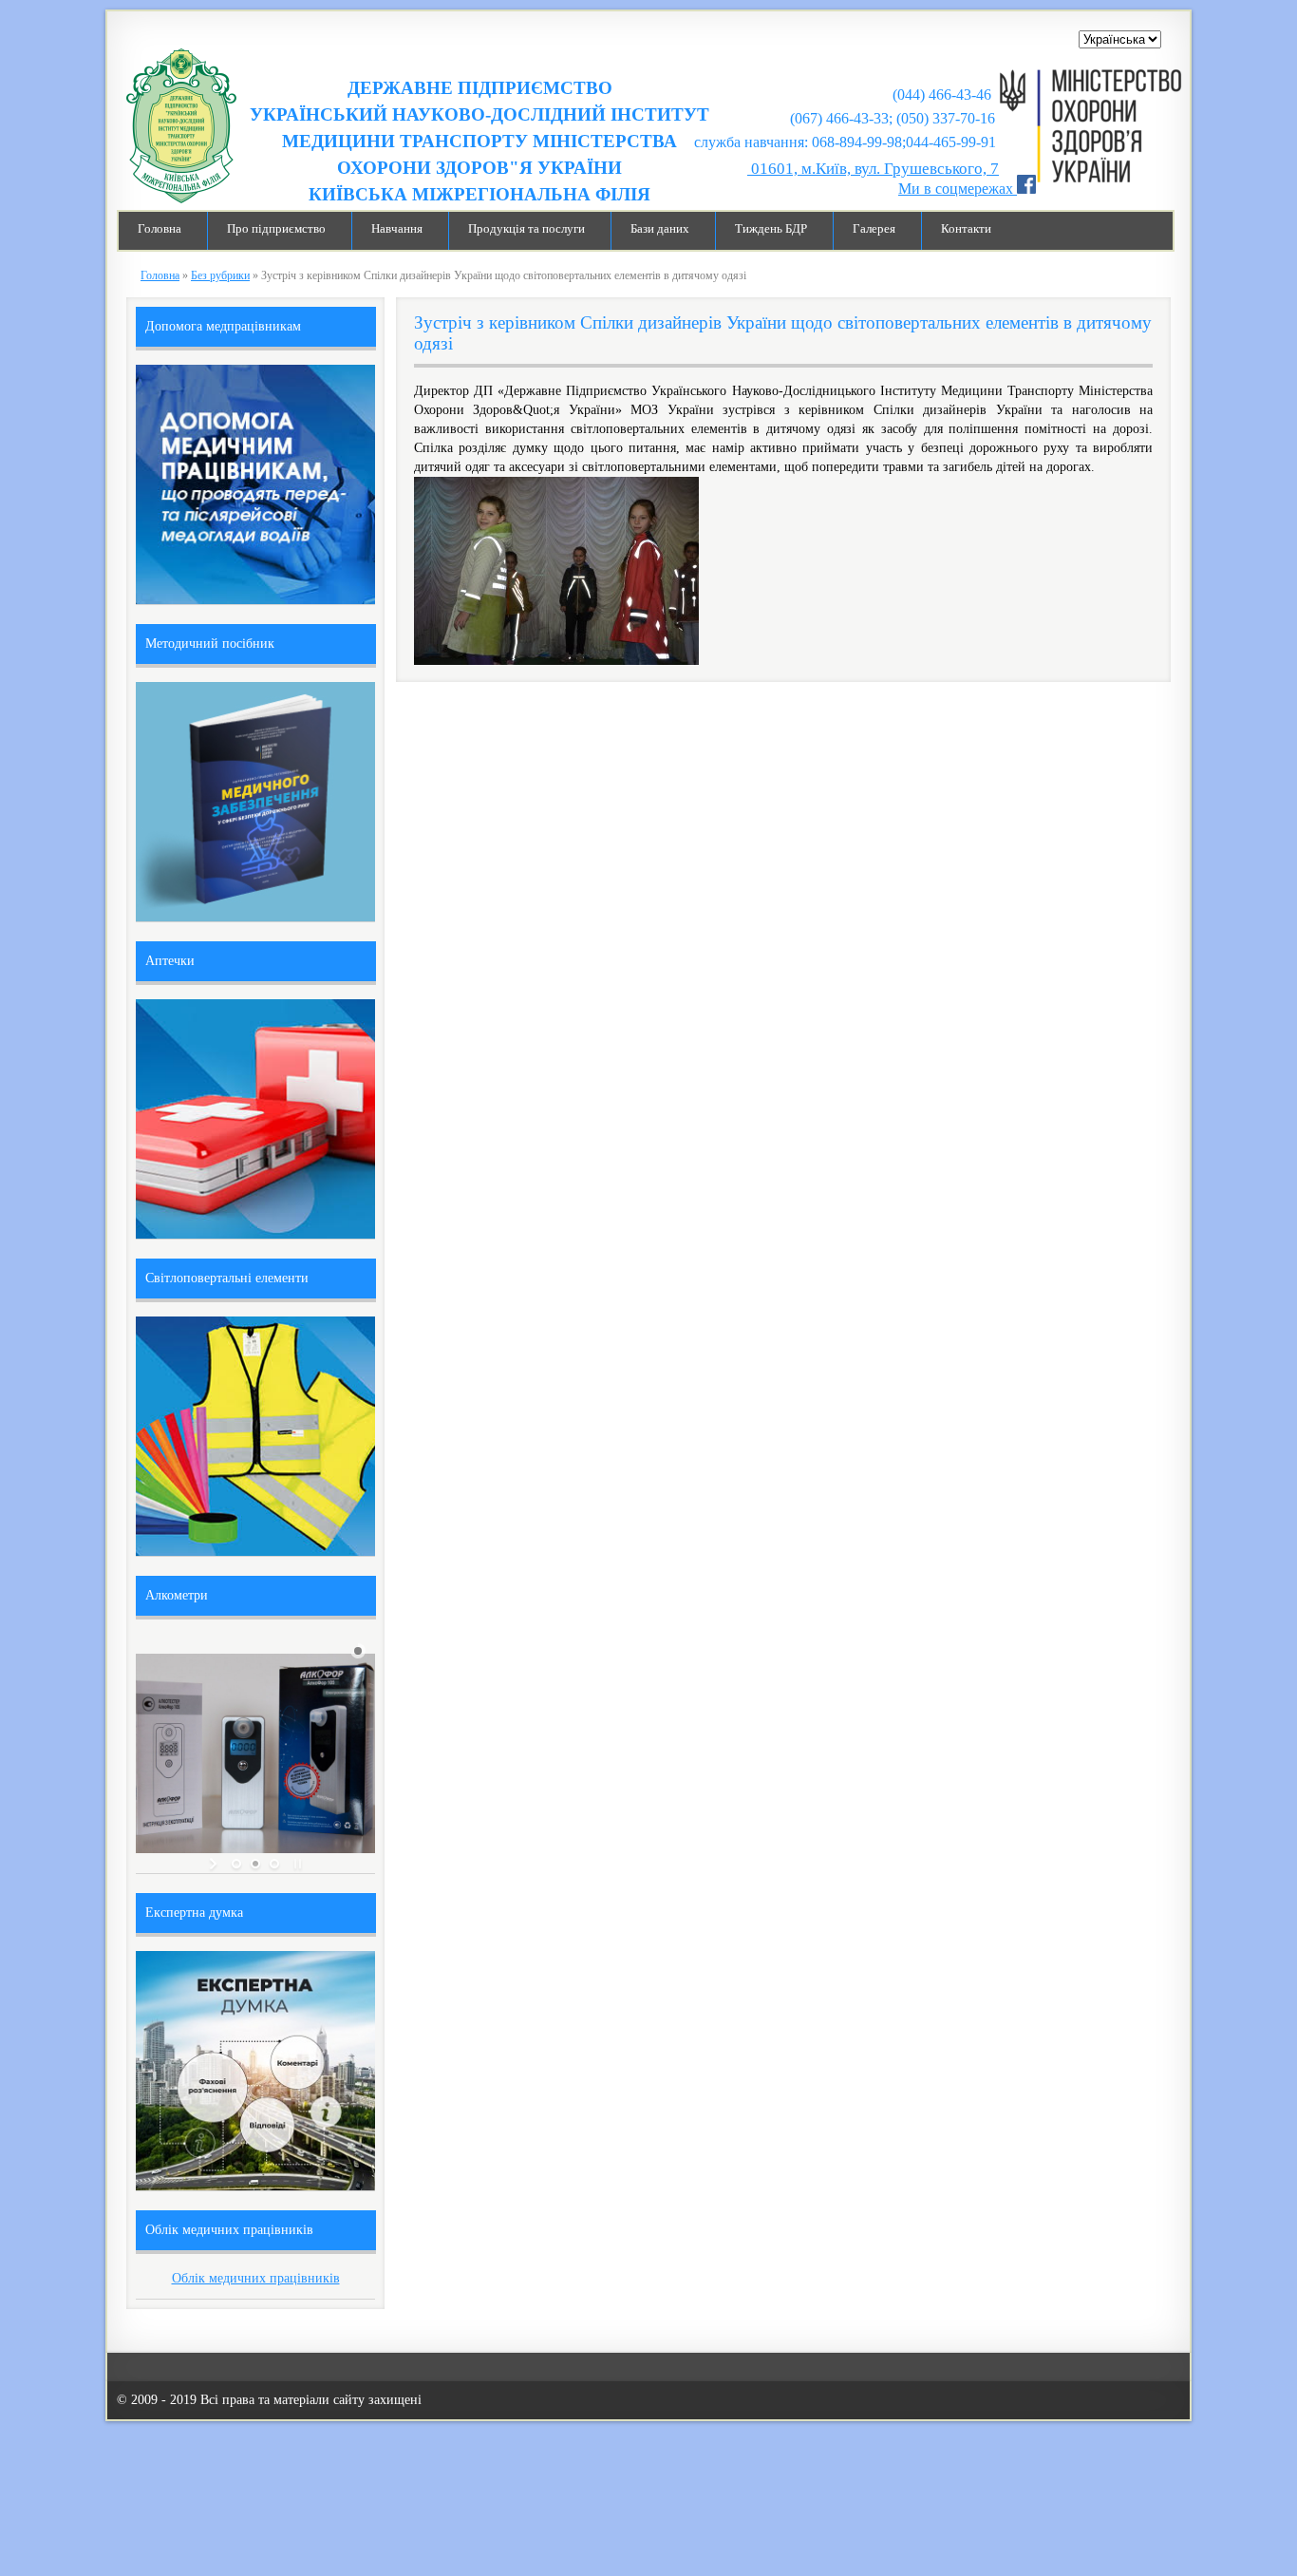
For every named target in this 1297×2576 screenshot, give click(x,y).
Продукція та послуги (526, 229)
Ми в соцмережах (958, 189)
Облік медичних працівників (256, 2278)
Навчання (397, 229)
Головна (160, 229)
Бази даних (660, 229)
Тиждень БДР (771, 229)
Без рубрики (220, 275)
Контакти (966, 229)
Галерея (874, 229)
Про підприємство (276, 229)
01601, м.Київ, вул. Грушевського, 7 (873, 169)
